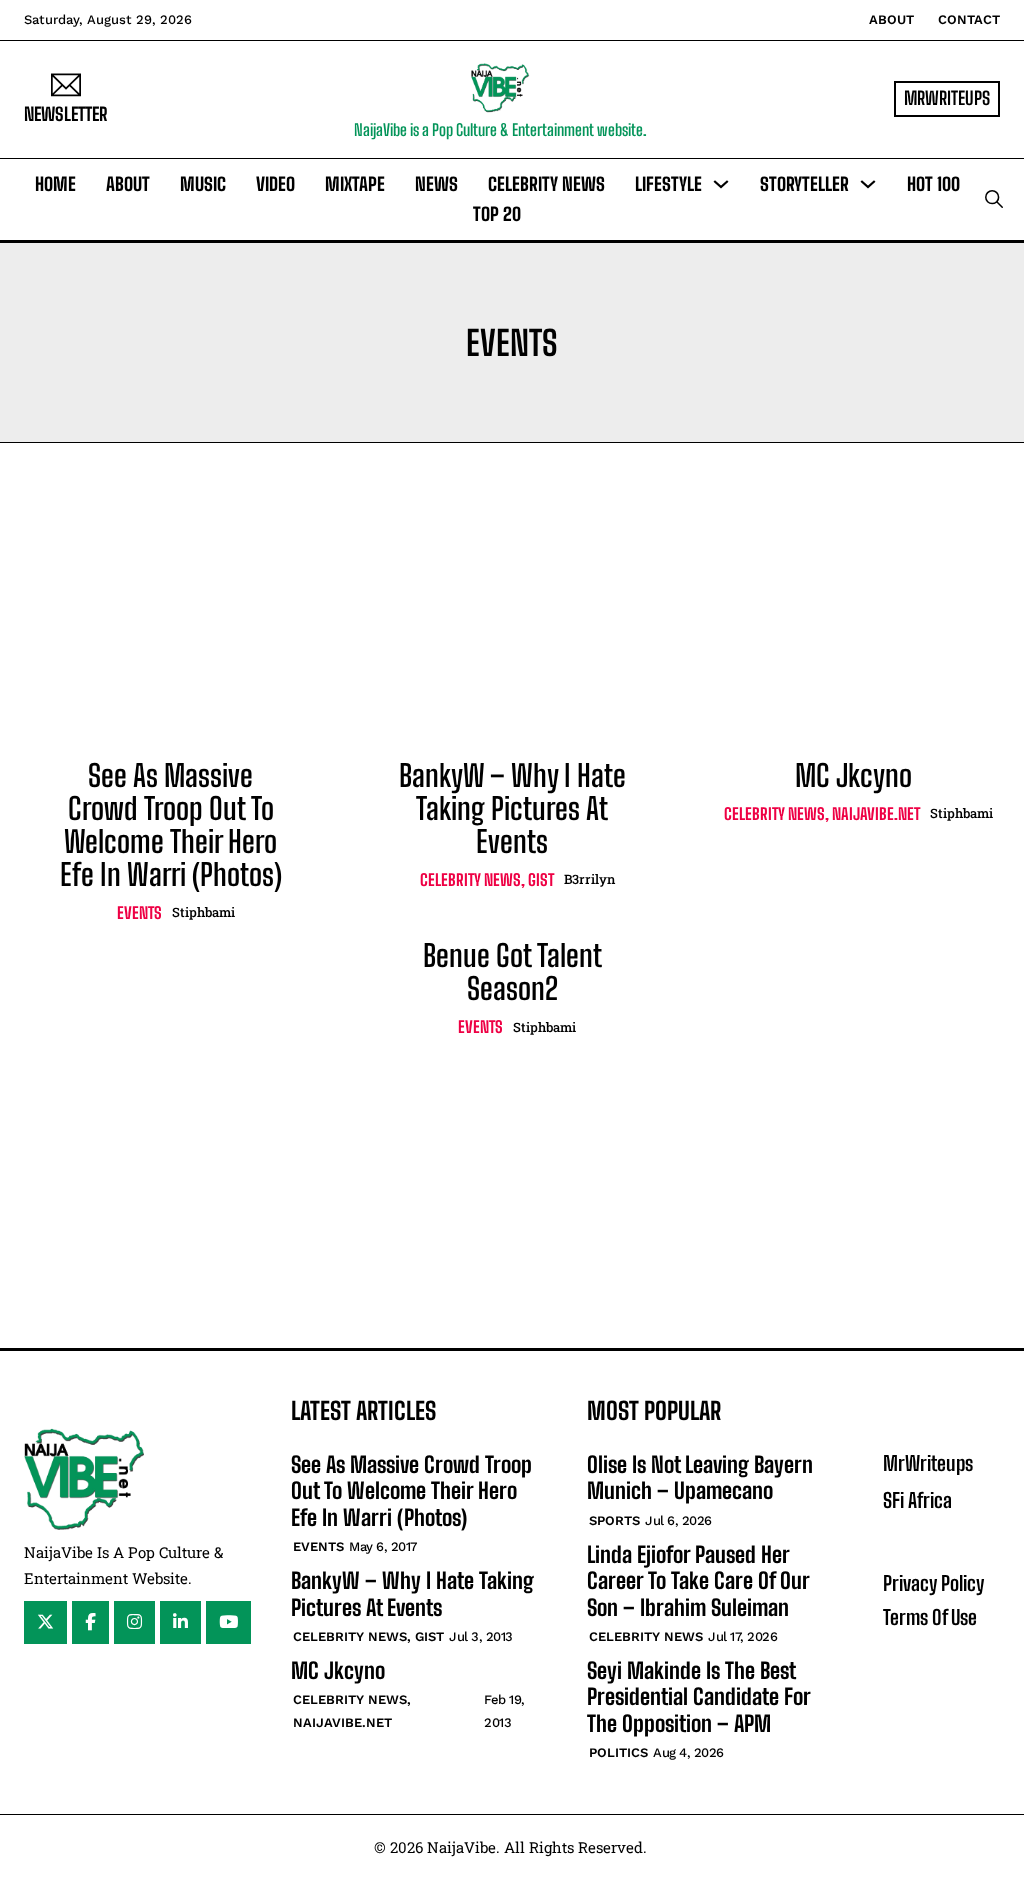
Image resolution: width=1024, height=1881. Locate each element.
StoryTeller (804, 184)
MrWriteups (928, 1463)
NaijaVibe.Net (876, 813)
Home (55, 184)
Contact (969, 19)
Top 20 (497, 214)
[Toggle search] (994, 199)
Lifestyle (668, 184)
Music (203, 184)
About (891, 19)
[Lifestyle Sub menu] (721, 184)
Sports (614, 1520)
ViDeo (275, 184)
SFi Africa (917, 1500)
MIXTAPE (355, 184)
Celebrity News (546, 184)
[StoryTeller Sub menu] (868, 184)
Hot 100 (933, 184)
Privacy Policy (933, 1583)
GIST (541, 879)
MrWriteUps (947, 98)
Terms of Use (930, 1617)
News (436, 184)
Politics (618, 1752)
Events (139, 912)
